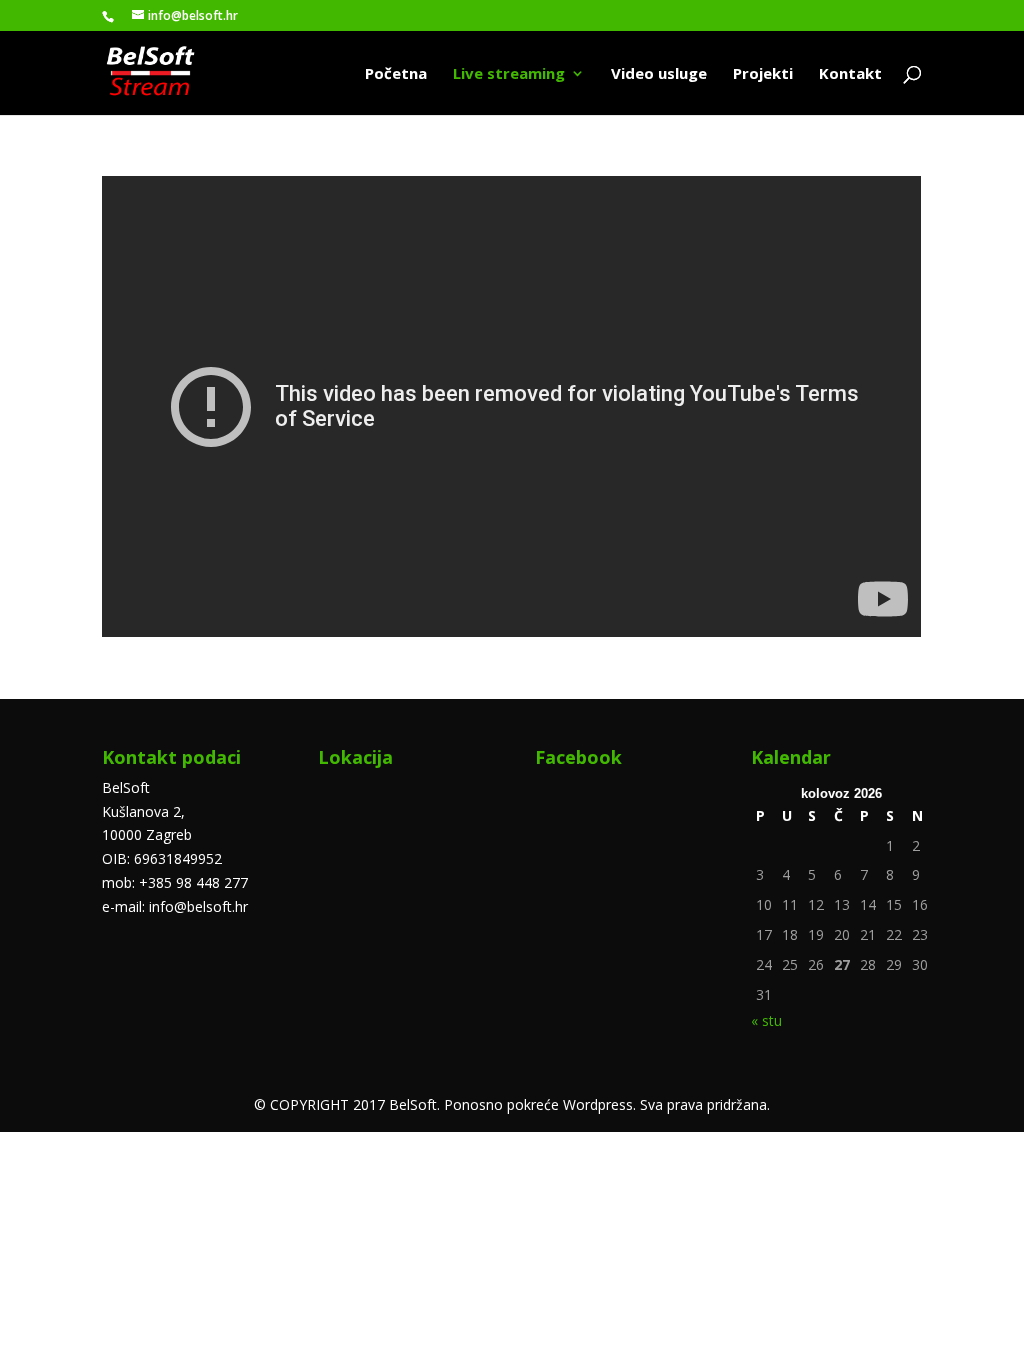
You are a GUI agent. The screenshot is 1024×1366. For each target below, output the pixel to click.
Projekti (763, 74)
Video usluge (659, 74)
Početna (396, 74)
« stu (766, 1020)
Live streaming (509, 74)
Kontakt (850, 74)
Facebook (578, 757)
